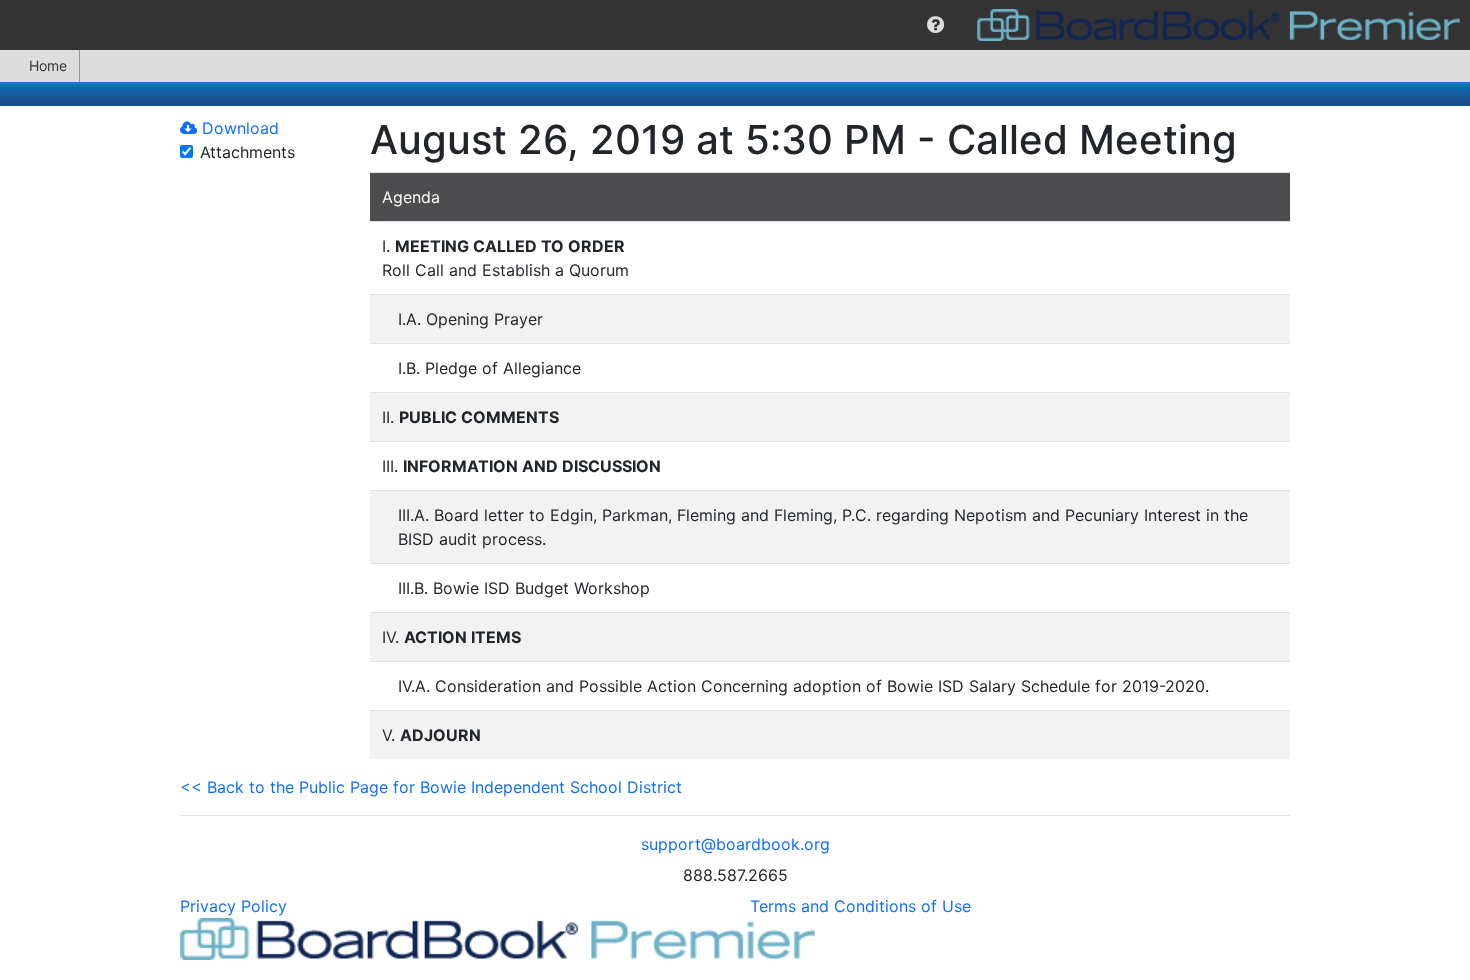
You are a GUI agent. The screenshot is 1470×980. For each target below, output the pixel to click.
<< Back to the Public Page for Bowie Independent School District (431, 787)
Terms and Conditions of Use (860, 906)
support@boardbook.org (735, 844)
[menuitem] (935, 25)
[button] (935, 25)
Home (48, 65)
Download (238, 128)
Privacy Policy (233, 906)
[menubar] (735, 25)
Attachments (247, 152)
